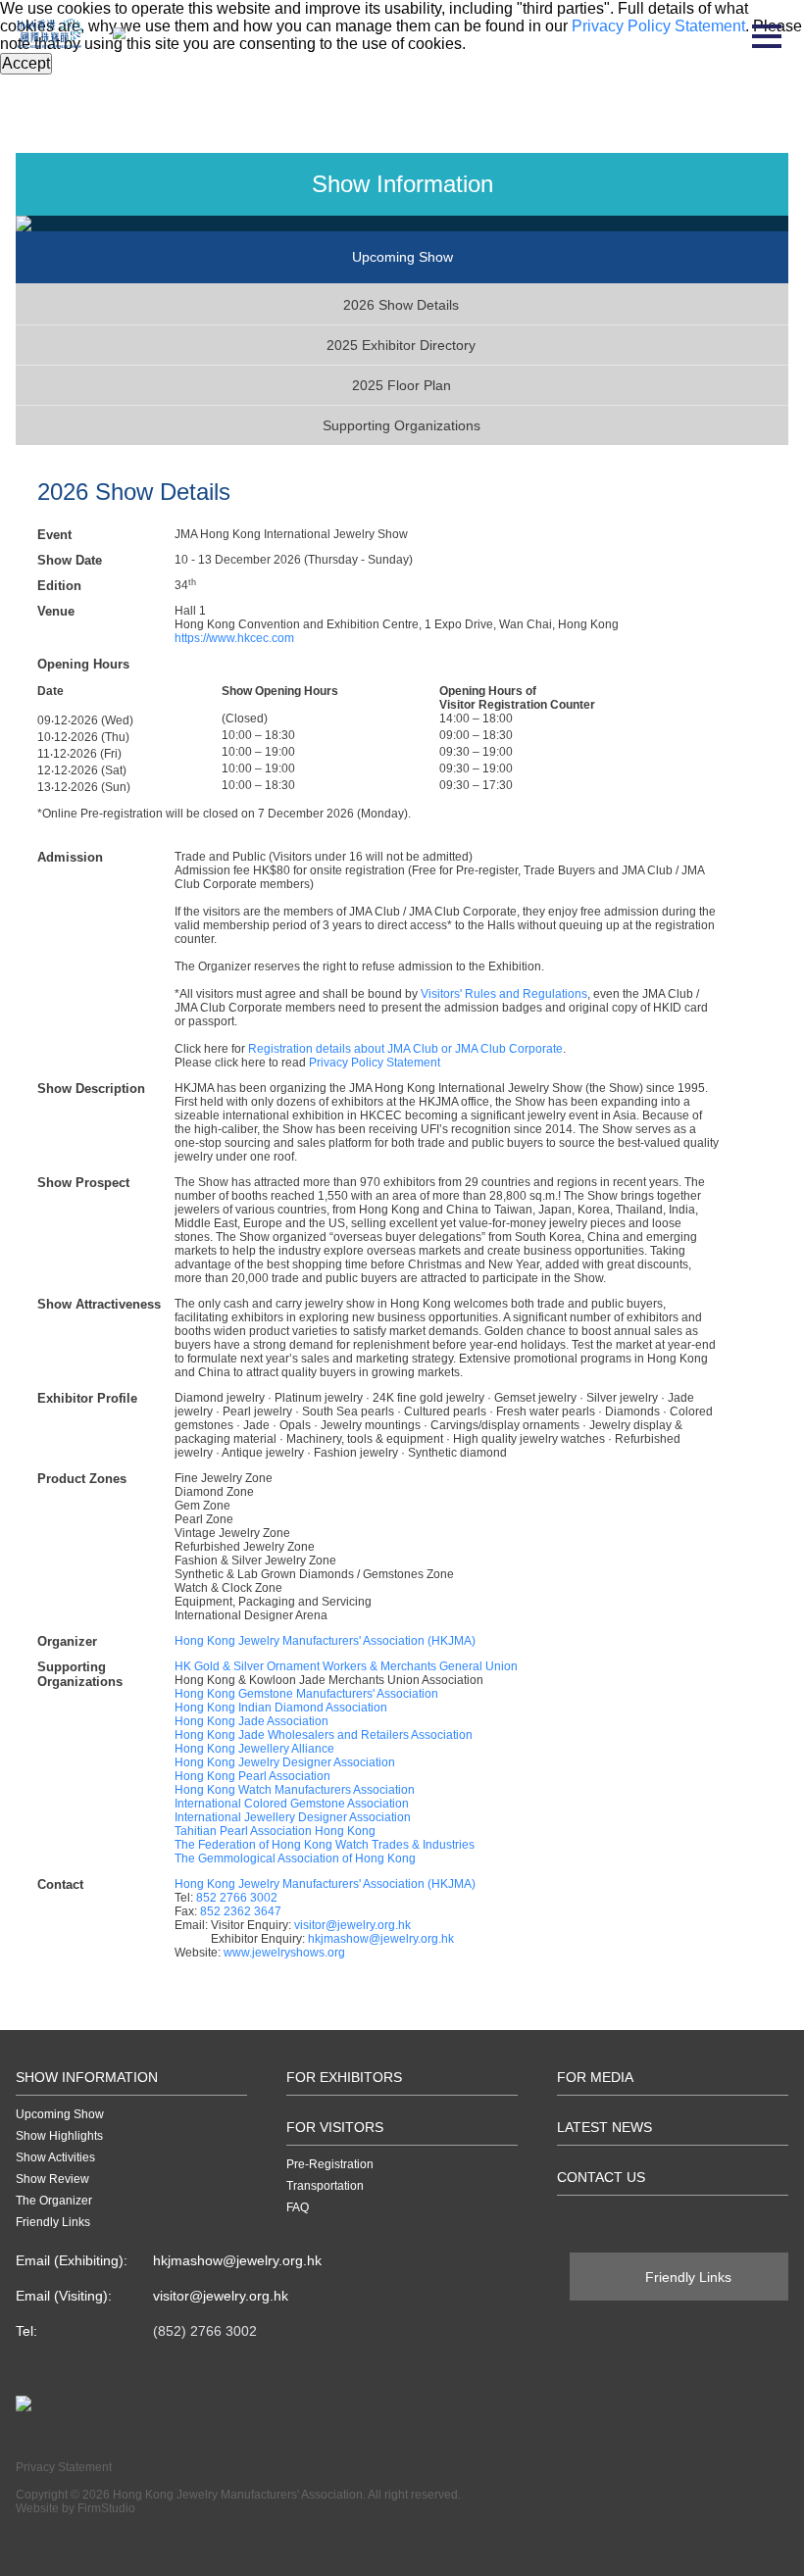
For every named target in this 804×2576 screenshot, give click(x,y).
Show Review (52, 2179)
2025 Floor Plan (402, 385)
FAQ (298, 2207)
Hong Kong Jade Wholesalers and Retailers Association (324, 1735)
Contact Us (601, 2177)
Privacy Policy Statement (375, 1063)
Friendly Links (53, 2222)
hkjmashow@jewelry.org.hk (381, 1939)
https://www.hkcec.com (234, 638)
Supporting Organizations (402, 425)
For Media (595, 2077)
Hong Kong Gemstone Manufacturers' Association (306, 1694)
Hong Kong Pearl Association (252, 1776)
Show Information (87, 2077)
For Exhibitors (344, 2077)
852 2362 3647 (241, 1911)
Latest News (604, 2127)
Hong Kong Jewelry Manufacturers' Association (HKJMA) (325, 1641)
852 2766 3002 (237, 1898)
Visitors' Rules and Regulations (504, 994)
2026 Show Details (401, 305)
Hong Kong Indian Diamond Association (281, 1708)
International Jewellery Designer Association (293, 1817)
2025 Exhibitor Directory (401, 345)
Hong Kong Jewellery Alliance (254, 1749)
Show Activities (55, 2157)
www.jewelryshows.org (284, 1953)
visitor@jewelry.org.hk (352, 1925)
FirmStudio (106, 2508)
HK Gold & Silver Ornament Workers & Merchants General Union (346, 1666)
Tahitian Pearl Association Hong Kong (275, 1831)
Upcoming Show (60, 2114)
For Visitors (335, 2127)
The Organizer (54, 2201)
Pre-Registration (330, 2164)
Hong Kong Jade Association (251, 1721)
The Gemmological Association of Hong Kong (295, 1858)
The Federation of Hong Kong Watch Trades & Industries (325, 1845)
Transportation (325, 2186)
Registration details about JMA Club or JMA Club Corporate (405, 1049)
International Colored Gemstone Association (292, 1804)
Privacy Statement (64, 2467)
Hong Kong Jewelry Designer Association (285, 1762)
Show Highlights (59, 2136)
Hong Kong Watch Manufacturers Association (295, 1790)
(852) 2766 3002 (205, 2331)
